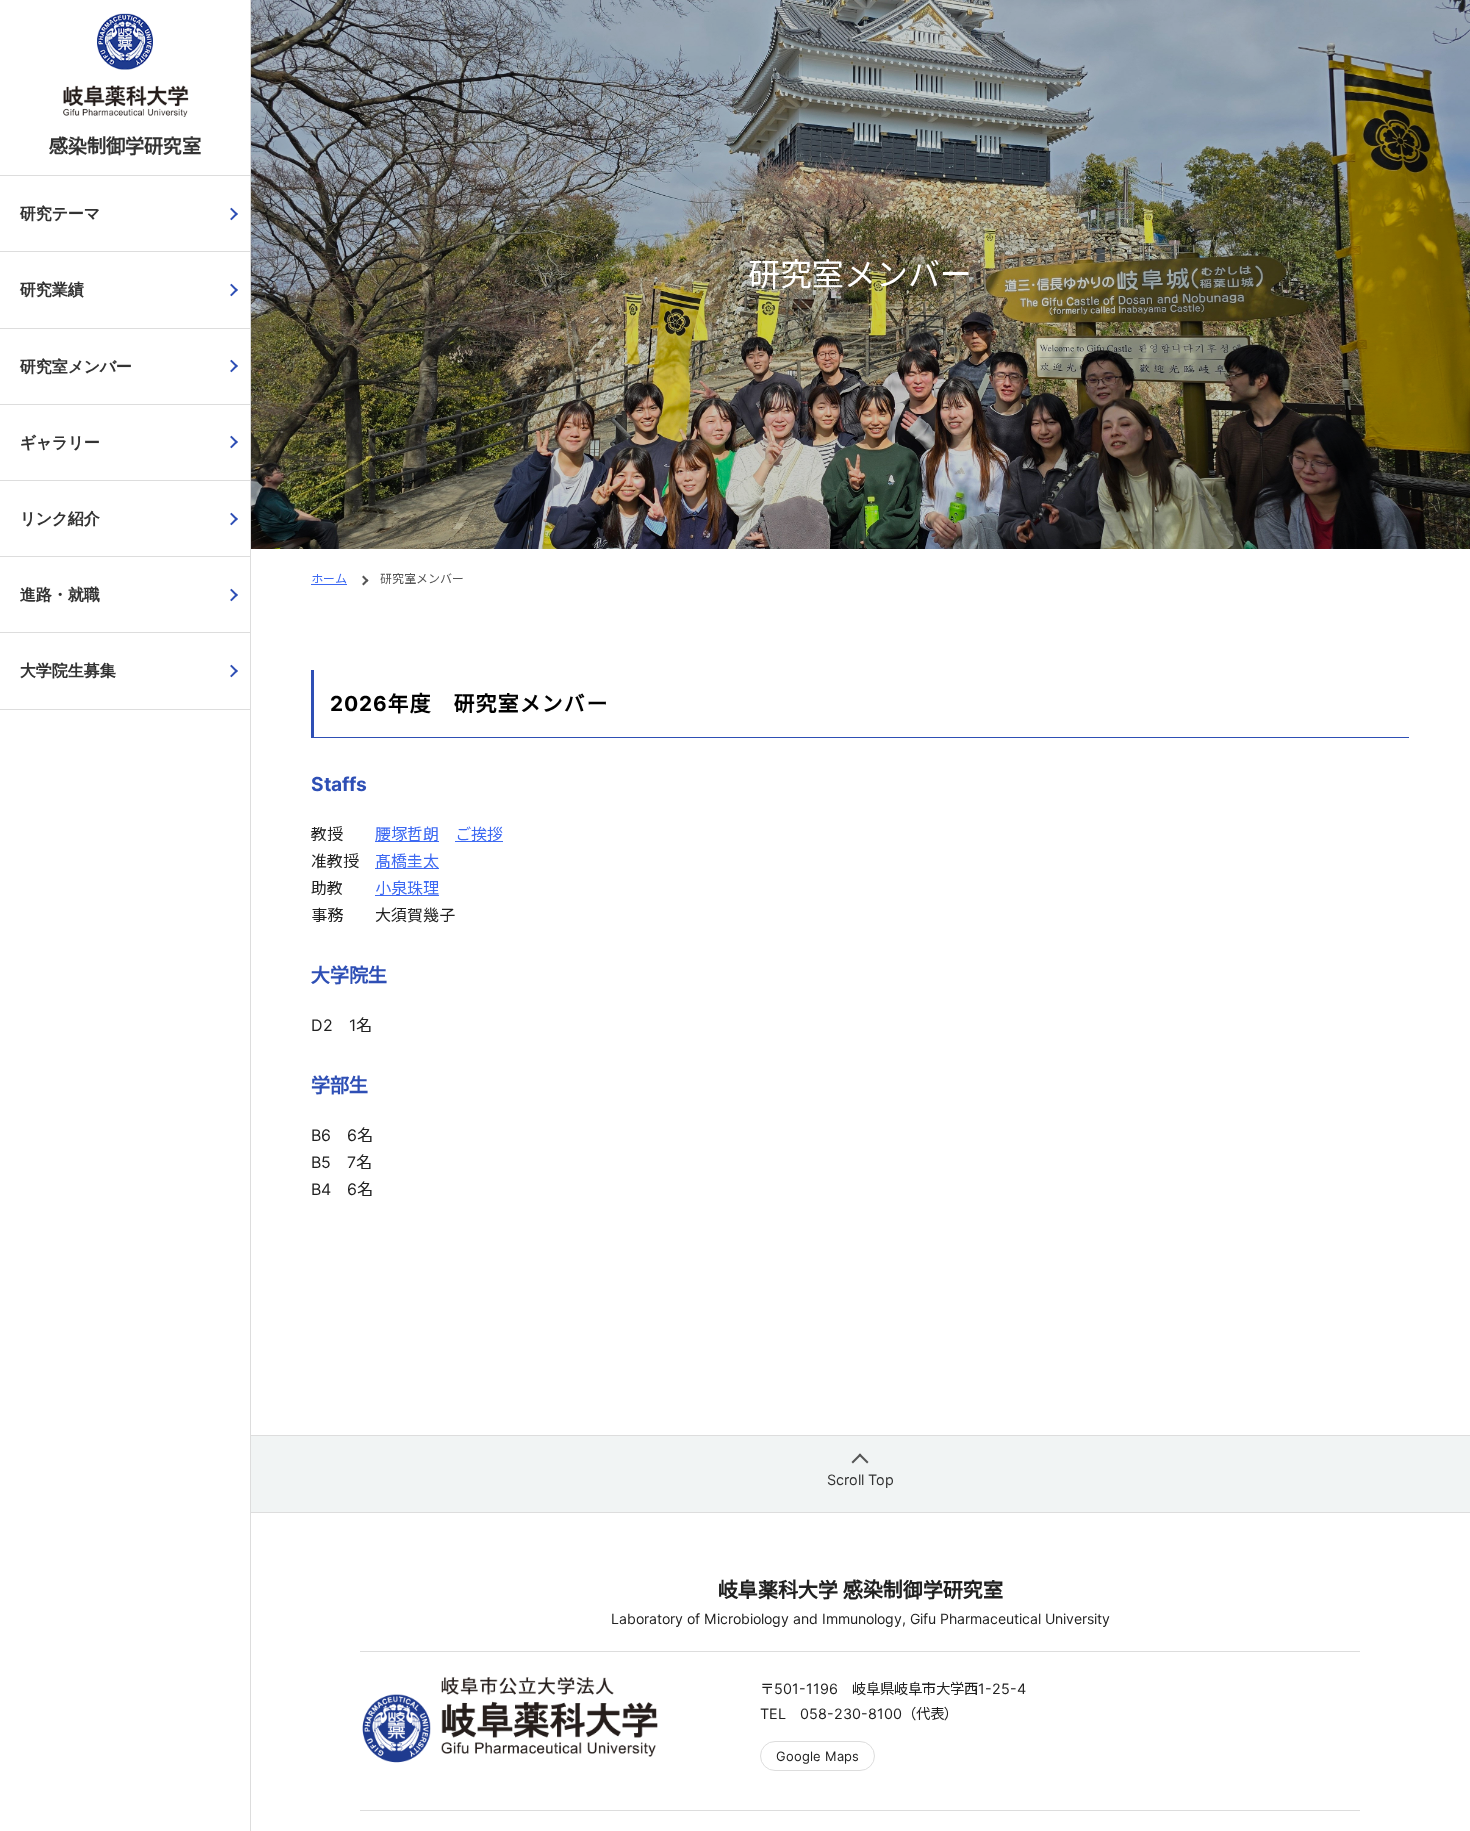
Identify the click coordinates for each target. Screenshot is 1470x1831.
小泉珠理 (407, 888)
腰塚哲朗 (407, 834)
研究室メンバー (76, 366)
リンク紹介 (60, 518)
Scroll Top (860, 1479)
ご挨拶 (479, 834)
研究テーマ (60, 213)
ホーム (329, 578)
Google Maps (817, 1756)
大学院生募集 (68, 670)
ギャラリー (60, 442)
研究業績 (52, 289)
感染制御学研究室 (125, 146)
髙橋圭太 (407, 861)
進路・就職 (60, 594)
